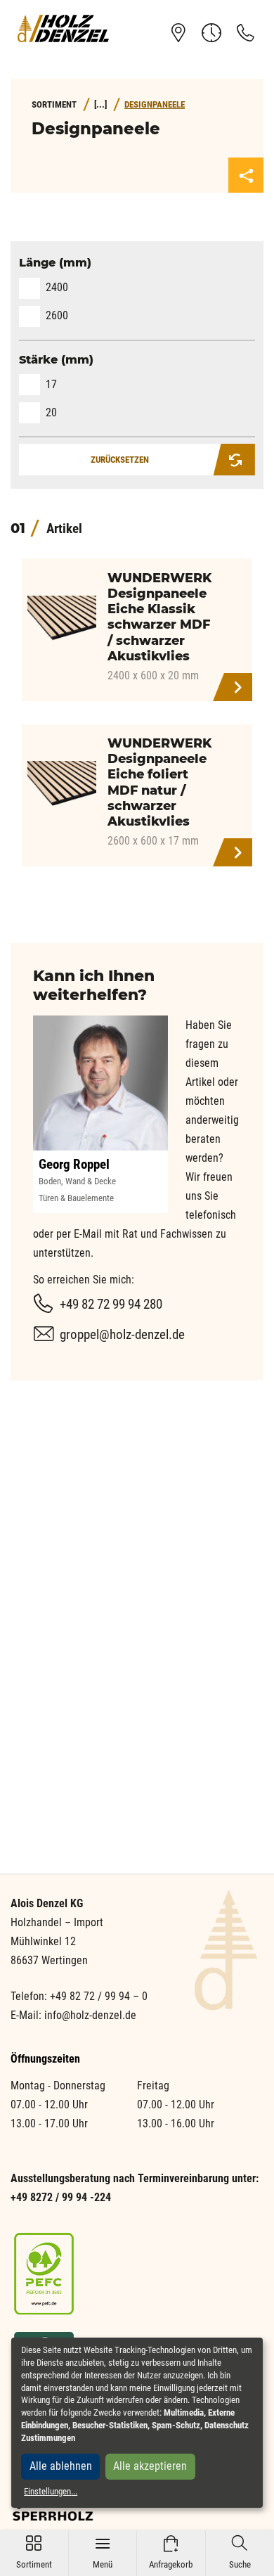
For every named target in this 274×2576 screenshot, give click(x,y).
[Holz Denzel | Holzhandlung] (63, 28)
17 (51, 384)
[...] (100, 104)
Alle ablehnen (61, 2466)
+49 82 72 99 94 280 (111, 1304)
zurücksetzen (120, 460)
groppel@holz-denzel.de (122, 1334)
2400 (57, 287)
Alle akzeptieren (150, 2466)
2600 (57, 315)
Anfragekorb (171, 2552)
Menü (103, 2552)
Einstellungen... (51, 2491)
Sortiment (34, 2552)
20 (51, 412)
